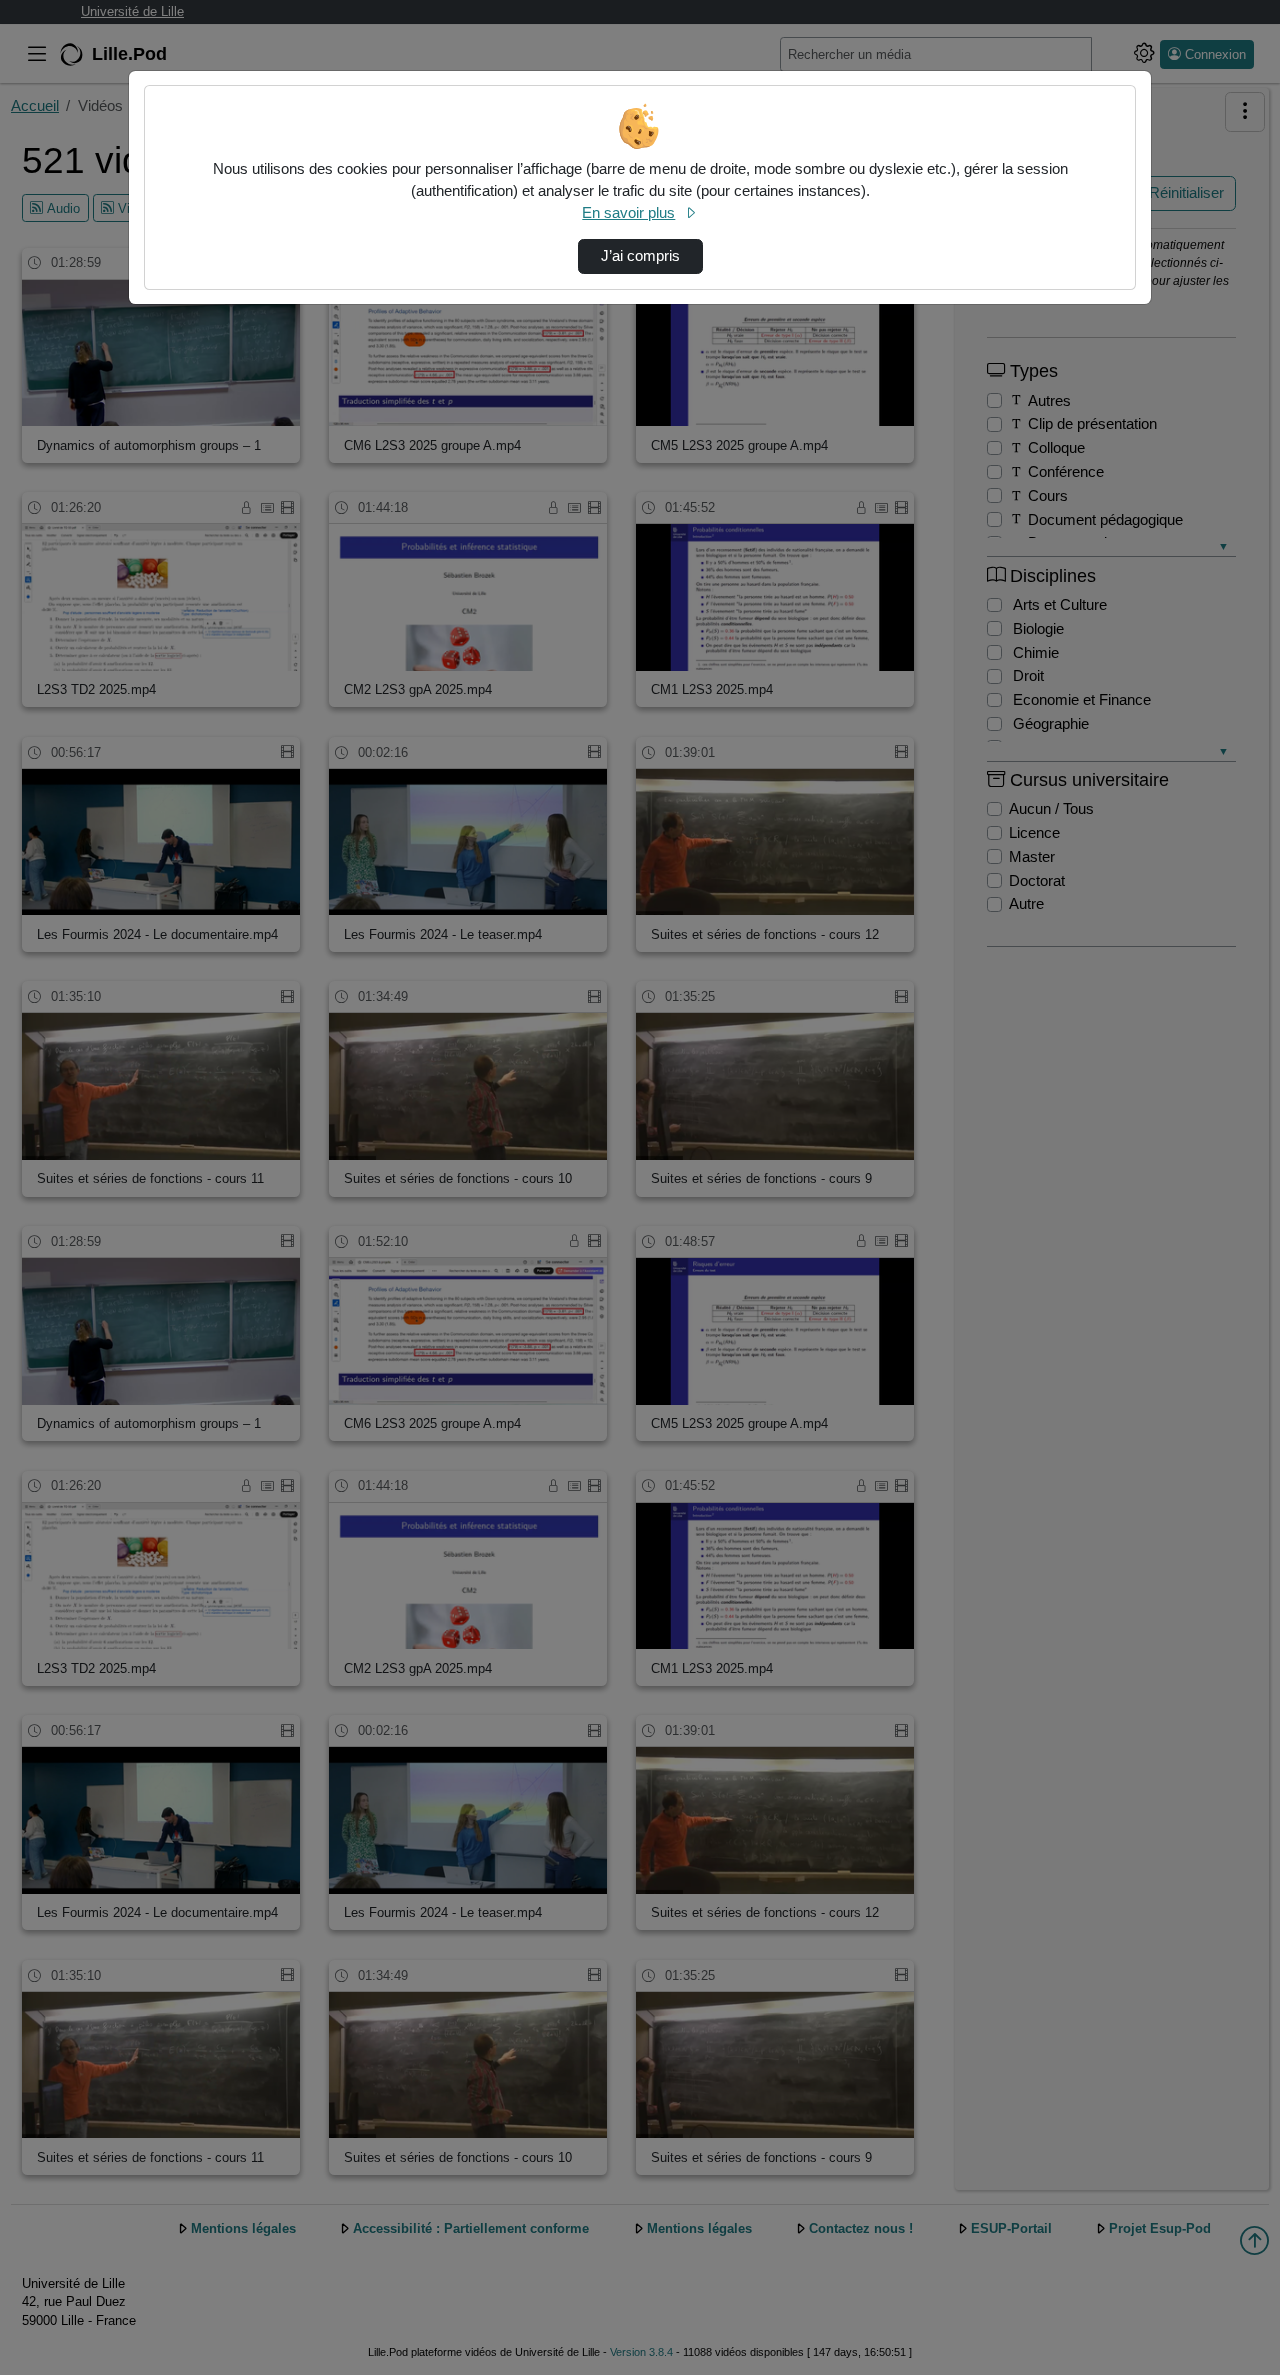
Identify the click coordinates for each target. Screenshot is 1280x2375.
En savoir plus (628, 213)
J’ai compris (640, 256)
